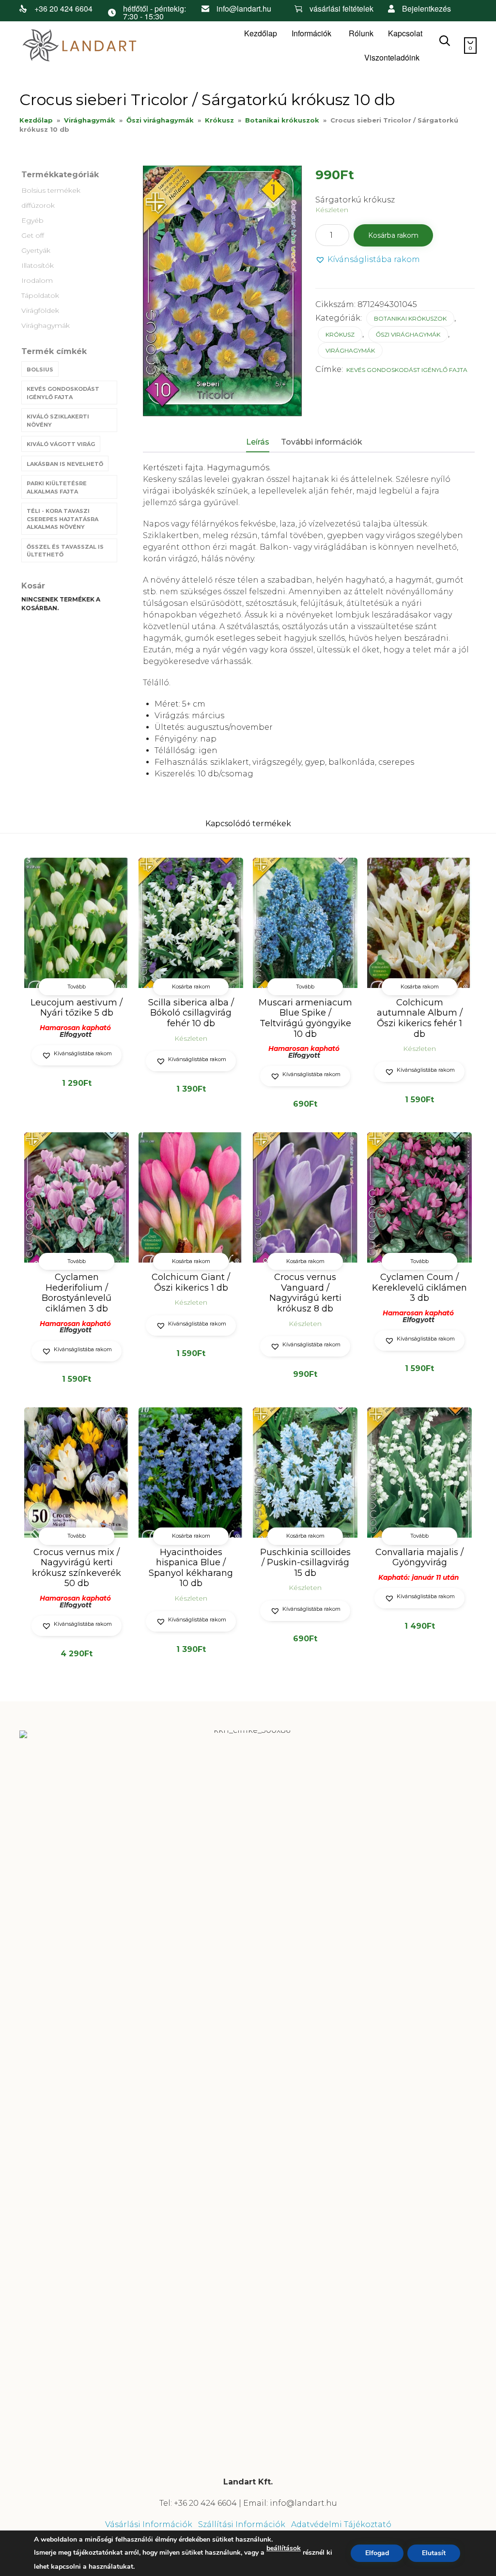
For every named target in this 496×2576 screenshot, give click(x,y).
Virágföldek (40, 310)
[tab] (263, 443)
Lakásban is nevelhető (65, 464)
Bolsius (40, 370)
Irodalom (37, 280)
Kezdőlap (261, 33)
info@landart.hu (244, 8)
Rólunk (361, 33)
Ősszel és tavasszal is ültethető (65, 551)
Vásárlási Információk (149, 2524)
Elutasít (434, 2553)
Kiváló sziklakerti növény (58, 421)
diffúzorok (38, 205)
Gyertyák (36, 250)
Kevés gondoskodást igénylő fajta (63, 393)
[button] (368, 260)
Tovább (77, 987)
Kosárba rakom (393, 235)
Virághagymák (90, 120)
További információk (322, 442)
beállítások (284, 2548)
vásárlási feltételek (341, 8)
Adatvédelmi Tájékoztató (341, 2524)
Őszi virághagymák (160, 120)
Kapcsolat (405, 33)
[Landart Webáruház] (92, 46)
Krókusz (219, 120)
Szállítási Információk (242, 2524)
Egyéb (32, 220)
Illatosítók (38, 265)
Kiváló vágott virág (61, 444)
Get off (33, 235)
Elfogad (377, 2553)
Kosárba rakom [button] (191, 987)
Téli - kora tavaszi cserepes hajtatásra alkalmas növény (62, 519)
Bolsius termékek (51, 190)
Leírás (258, 442)
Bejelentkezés (426, 8)
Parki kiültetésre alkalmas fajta (57, 487)
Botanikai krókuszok (282, 120)
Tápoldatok (40, 295)
